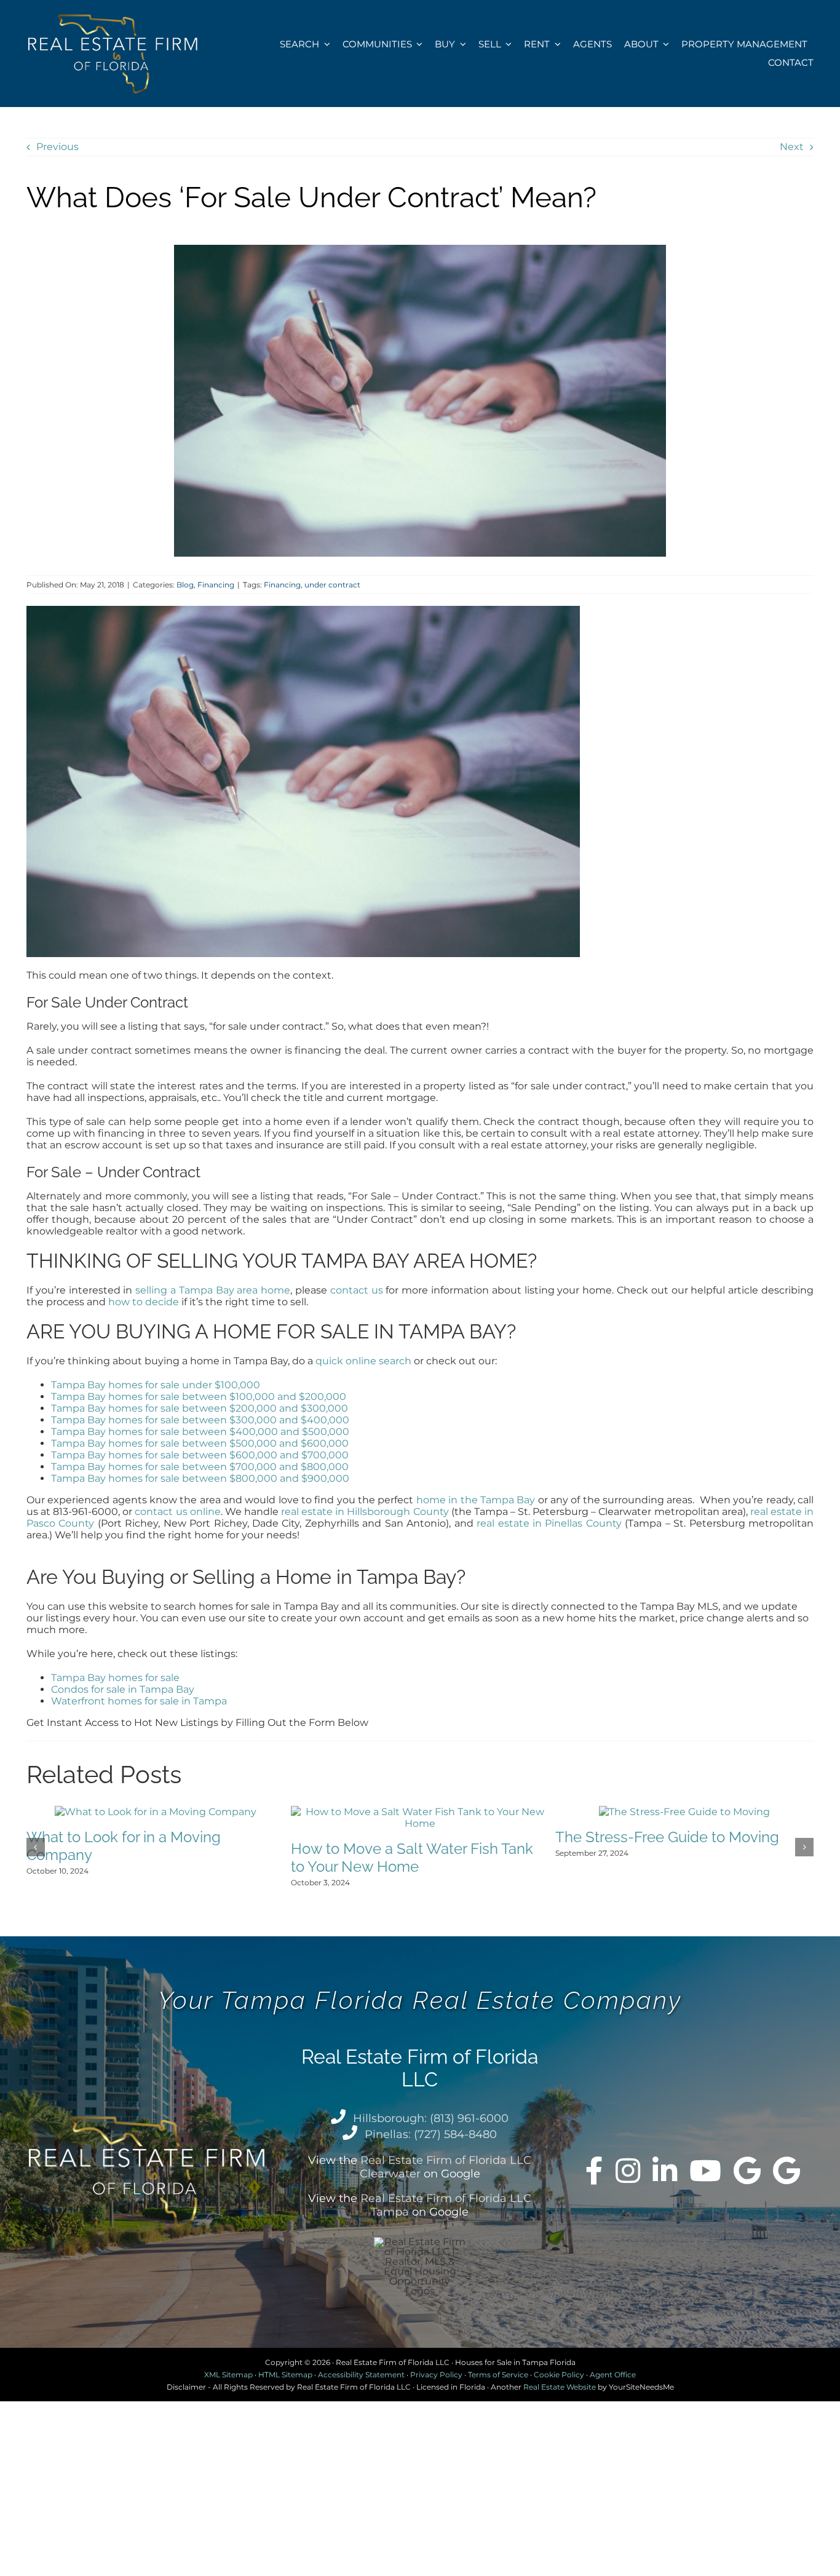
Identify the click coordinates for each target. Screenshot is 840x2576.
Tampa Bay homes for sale (115, 1678)
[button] (36, 1847)
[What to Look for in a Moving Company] (156, 1812)
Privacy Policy (436, 2375)
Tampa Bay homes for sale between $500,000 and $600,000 (200, 1443)
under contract (332, 585)
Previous (57, 147)
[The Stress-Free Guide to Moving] (684, 1812)
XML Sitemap (228, 2375)
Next (792, 147)
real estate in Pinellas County (549, 1523)
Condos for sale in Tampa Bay (123, 1689)
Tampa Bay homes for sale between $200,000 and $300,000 (200, 1408)
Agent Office (613, 2375)
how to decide (144, 1302)
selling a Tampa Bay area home (213, 1290)
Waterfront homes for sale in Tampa (139, 1701)
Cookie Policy (559, 2375)
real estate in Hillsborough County (365, 1512)
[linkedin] (665, 2171)
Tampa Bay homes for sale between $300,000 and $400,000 (200, 1420)
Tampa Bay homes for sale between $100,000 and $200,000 (199, 1397)
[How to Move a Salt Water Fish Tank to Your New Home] (420, 1812)
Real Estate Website (560, 2387)
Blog (185, 585)
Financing (216, 585)
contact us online (177, 1512)
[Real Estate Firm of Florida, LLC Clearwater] (747, 2171)
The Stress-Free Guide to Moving (667, 1837)
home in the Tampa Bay (476, 1500)
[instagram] (628, 2171)
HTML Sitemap (285, 2375)
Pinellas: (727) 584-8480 (431, 2134)
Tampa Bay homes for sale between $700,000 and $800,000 (200, 1467)
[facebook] (594, 2171)
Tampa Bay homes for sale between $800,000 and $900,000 (200, 1478)
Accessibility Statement (361, 2375)
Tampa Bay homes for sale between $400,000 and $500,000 (200, 1432)
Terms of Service (498, 2375)
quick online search (363, 1361)
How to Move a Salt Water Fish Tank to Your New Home (412, 1858)
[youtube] (705, 2171)
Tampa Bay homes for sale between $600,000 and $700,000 (200, 1455)
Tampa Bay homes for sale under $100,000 (156, 1385)
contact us (357, 1290)
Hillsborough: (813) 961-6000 (431, 2118)
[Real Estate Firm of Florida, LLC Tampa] (787, 2171)
